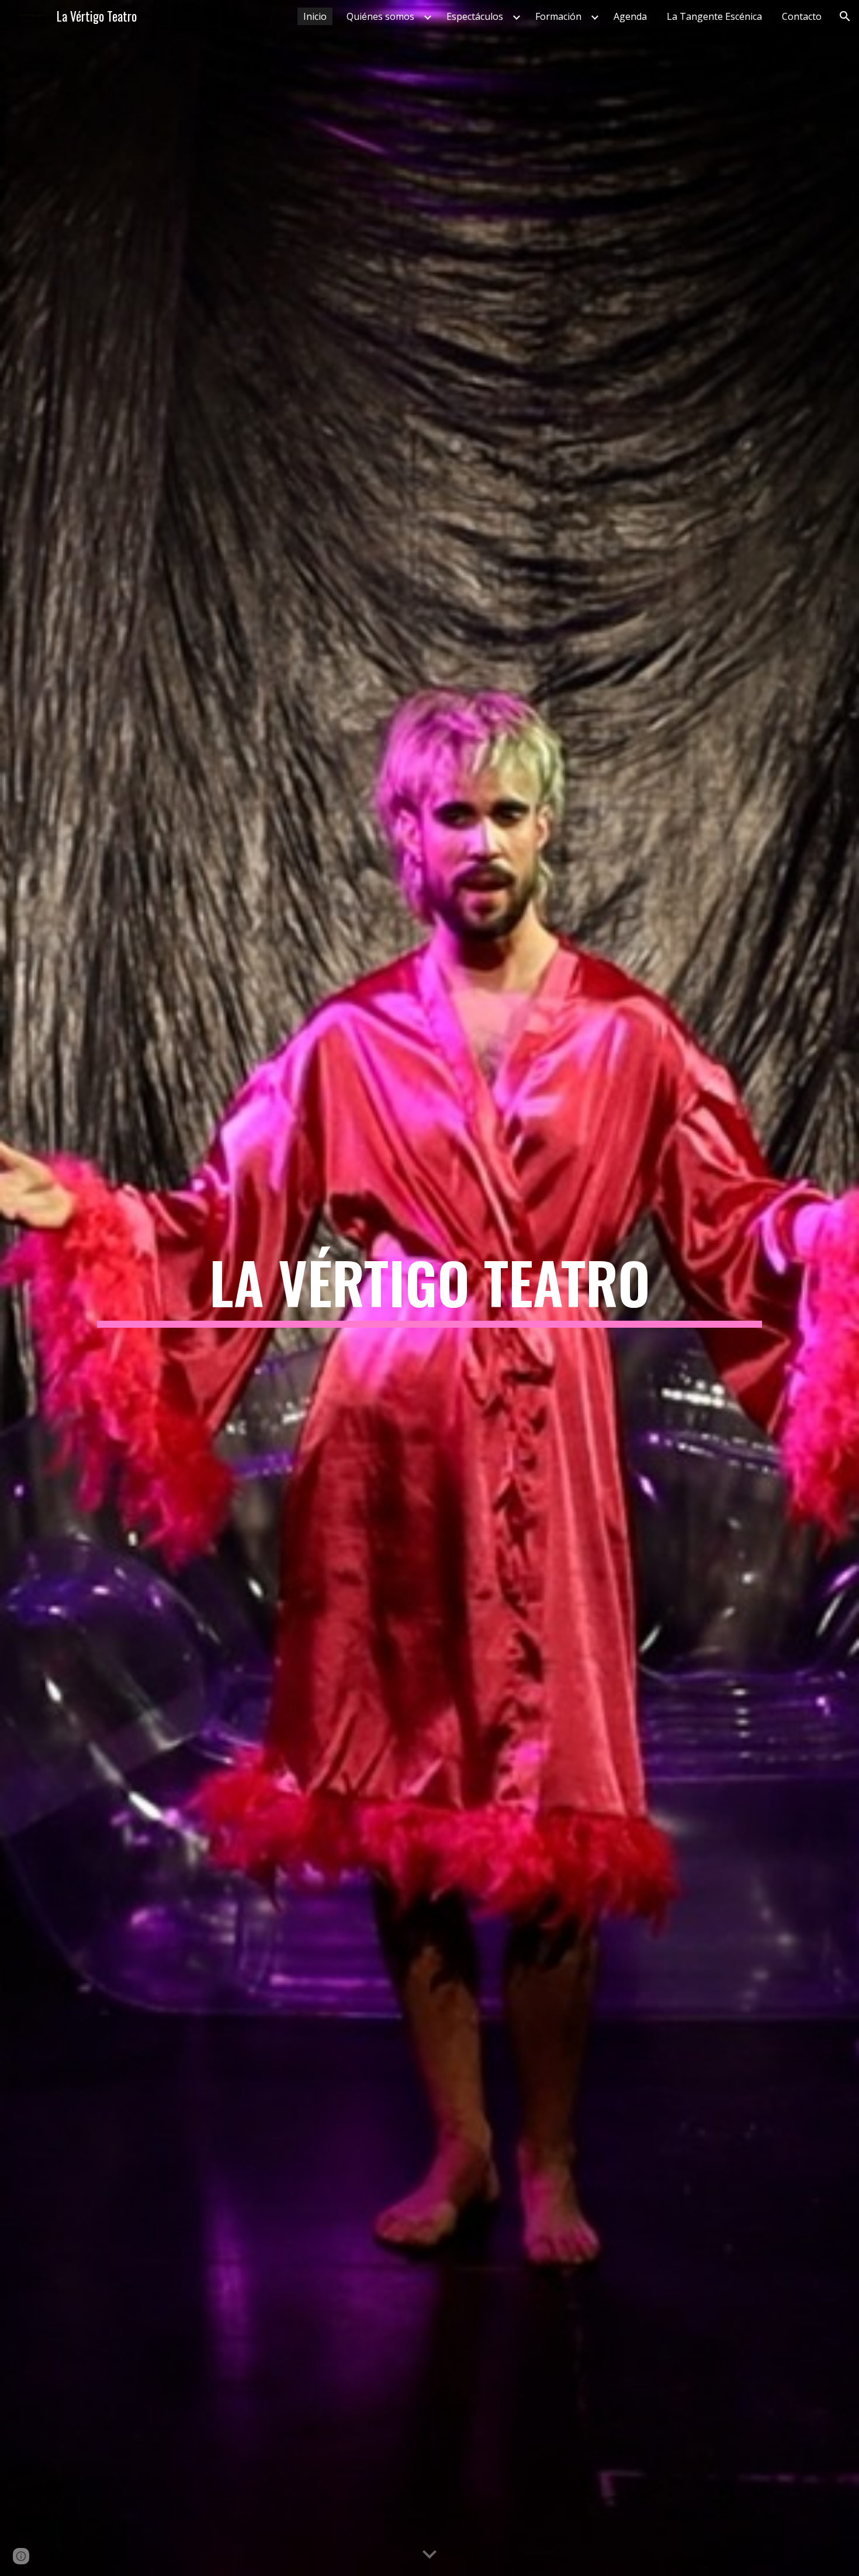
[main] (430, 1288)
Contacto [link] (802, 16)
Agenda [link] (630, 16)
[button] (845, 16)
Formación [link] (558, 16)
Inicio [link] (315, 16)
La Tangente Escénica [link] (714, 16)
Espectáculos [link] (475, 16)
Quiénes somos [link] (380, 16)
